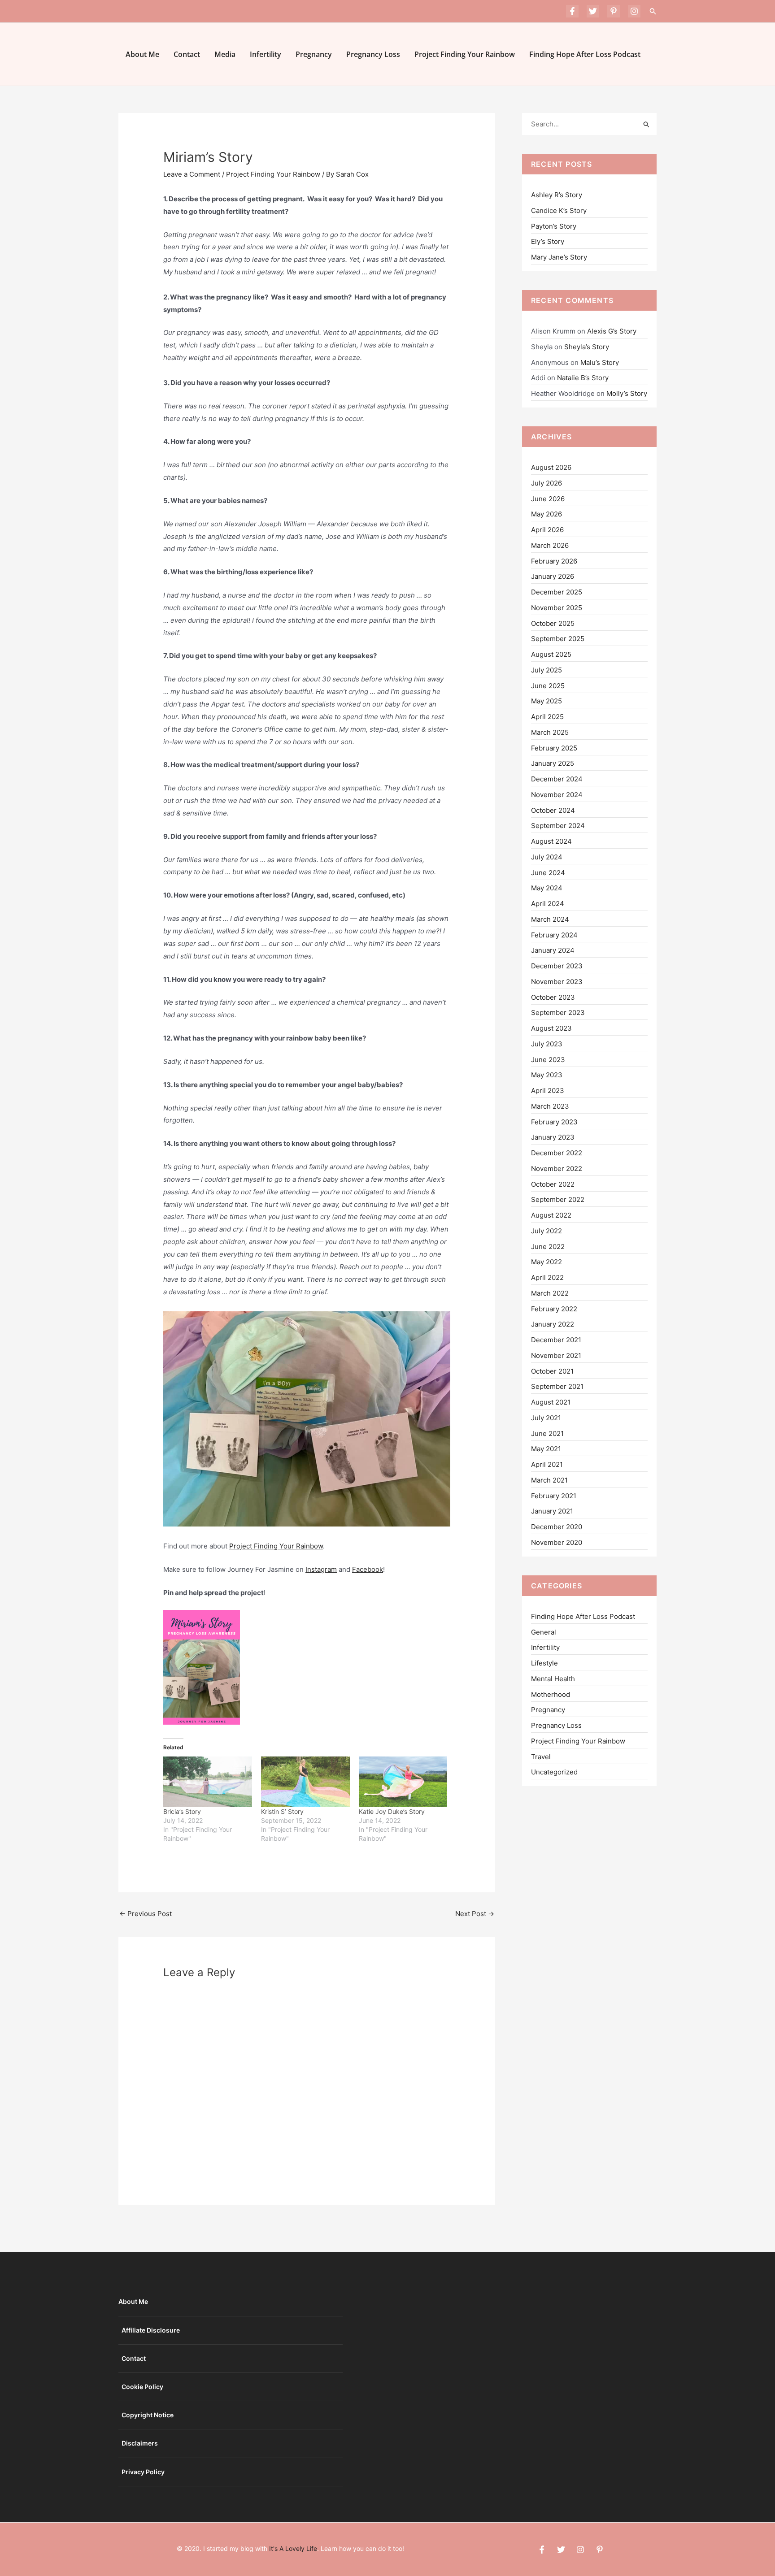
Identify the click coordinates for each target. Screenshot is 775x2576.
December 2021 (556, 1340)
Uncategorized (554, 1772)
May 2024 (547, 888)
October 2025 (553, 623)
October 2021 (552, 1371)
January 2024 (553, 950)
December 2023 (557, 966)
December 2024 (557, 779)
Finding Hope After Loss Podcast (585, 54)
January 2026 (553, 576)
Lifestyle (544, 1663)
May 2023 (547, 1075)
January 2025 (553, 763)
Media (225, 54)
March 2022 (550, 1293)
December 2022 (557, 1153)
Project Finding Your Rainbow (465, 54)
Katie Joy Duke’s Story (392, 1811)
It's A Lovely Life (293, 2548)
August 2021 (551, 1402)
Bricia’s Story (182, 1811)
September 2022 (558, 1199)
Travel (541, 1757)
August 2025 (551, 654)
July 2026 (546, 483)
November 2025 (557, 608)
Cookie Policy (142, 2387)
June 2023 (548, 1060)
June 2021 (547, 1433)
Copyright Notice (148, 2415)
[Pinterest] (614, 11)
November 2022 (557, 1169)
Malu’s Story (600, 362)
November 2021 (556, 1355)
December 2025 (557, 592)
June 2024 (548, 873)
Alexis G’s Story (612, 331)
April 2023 (548, 1091)
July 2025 (546, 670)
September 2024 (558, 826)
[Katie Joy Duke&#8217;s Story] (403, 1782)
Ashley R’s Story (557, 195)
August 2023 (551, 1028)
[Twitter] (593, 11)
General (544, 1632)
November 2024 (557, 795)
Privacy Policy (143, 2472)
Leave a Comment (192, 174)
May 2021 (546, 1449)
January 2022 (553, 1324)
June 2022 (548, 1247)
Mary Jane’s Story (559, 257)
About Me (142, 54)
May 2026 (546, 514)
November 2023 (557, 982)
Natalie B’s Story (583, 378)
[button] (653, 11)
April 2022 (547, 1277)
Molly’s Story (627, 393)
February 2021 (554, 1496)
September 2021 (557, 1386)
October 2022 (553, 1184)
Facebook (368, 1569)
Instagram (321, 1569)
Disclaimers (140, 2443)
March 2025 (550, 732)
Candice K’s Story (559, 210)
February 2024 (554, 935)
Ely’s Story (548, 241)
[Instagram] (634, 11)
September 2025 (558, 639)
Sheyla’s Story (587, 347)
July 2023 (547, 1044)
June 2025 (548, 686)
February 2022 (554, 1309)
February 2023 (554, 1122)
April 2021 (547, 1464)
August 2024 (551, 841)
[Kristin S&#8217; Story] (305, 1782)
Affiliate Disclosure (151, 2330)
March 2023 (550, 1106)
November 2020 (557, 1542)
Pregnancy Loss (373, 54)
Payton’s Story (554, 226)
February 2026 (554, 561)
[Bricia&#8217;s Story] (208, 1782)
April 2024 (548, 904)
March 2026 (550, 545)
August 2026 (551, 467)
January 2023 (553, 1137)
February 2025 (554, 748)
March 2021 (549, 1480)
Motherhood (551, 1694)
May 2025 (546, 701)
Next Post (475, 1914)
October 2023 (553, 997)
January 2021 (552, 1511)
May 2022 (546, 1262)
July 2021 (546, 1418)
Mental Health (553, 1679)
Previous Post (146, 1914)
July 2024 (547, 857)
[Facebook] (572, 11)
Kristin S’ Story (282, 1811)
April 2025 (547, 717)
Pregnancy (314, 54)
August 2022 (551, 1215)
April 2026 (547, 530)
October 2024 (553, 810)
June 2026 (548, 499)
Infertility (266, 54)
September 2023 (558, 1013)
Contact (187, 54)
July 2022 (546, 1231)
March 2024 (550, 919)
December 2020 (557, 1527)
